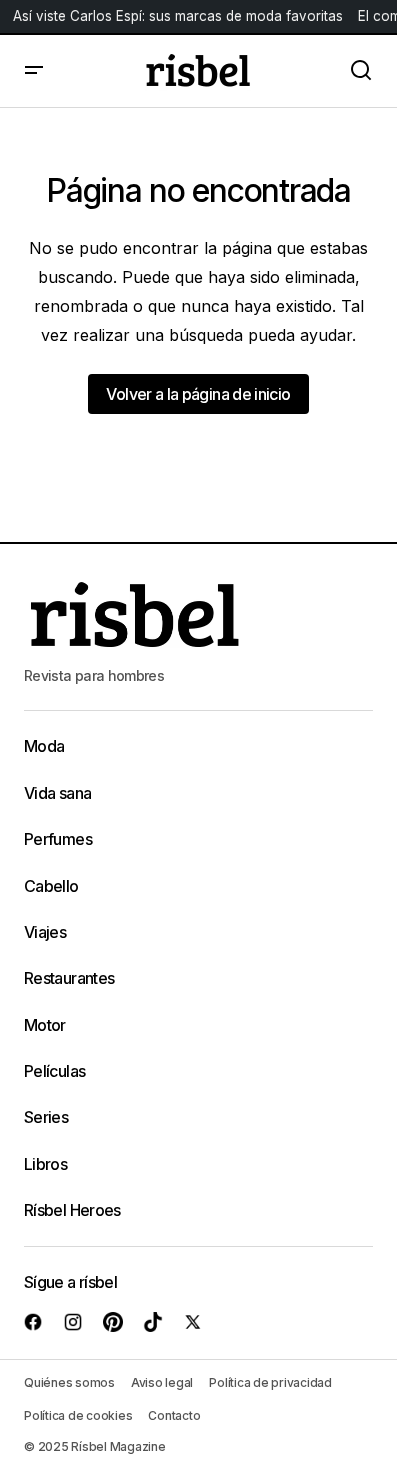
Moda (44, 746)
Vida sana (57, 793)
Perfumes (58, 839)
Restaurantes (69, 978)
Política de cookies (78, 1415)
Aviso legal (162, 1382)
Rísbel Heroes (72, 1210)
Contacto (174, 1415)
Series (46, 1117)
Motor (45, 1025)
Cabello (51, 886)
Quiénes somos (69, 1382)
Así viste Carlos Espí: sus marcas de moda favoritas (178, 16)
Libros (45, 1164)
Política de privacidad (270, 1382)
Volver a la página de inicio (198, 394)
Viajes (45, 932)
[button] (34, 71)
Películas (54, 1071)
